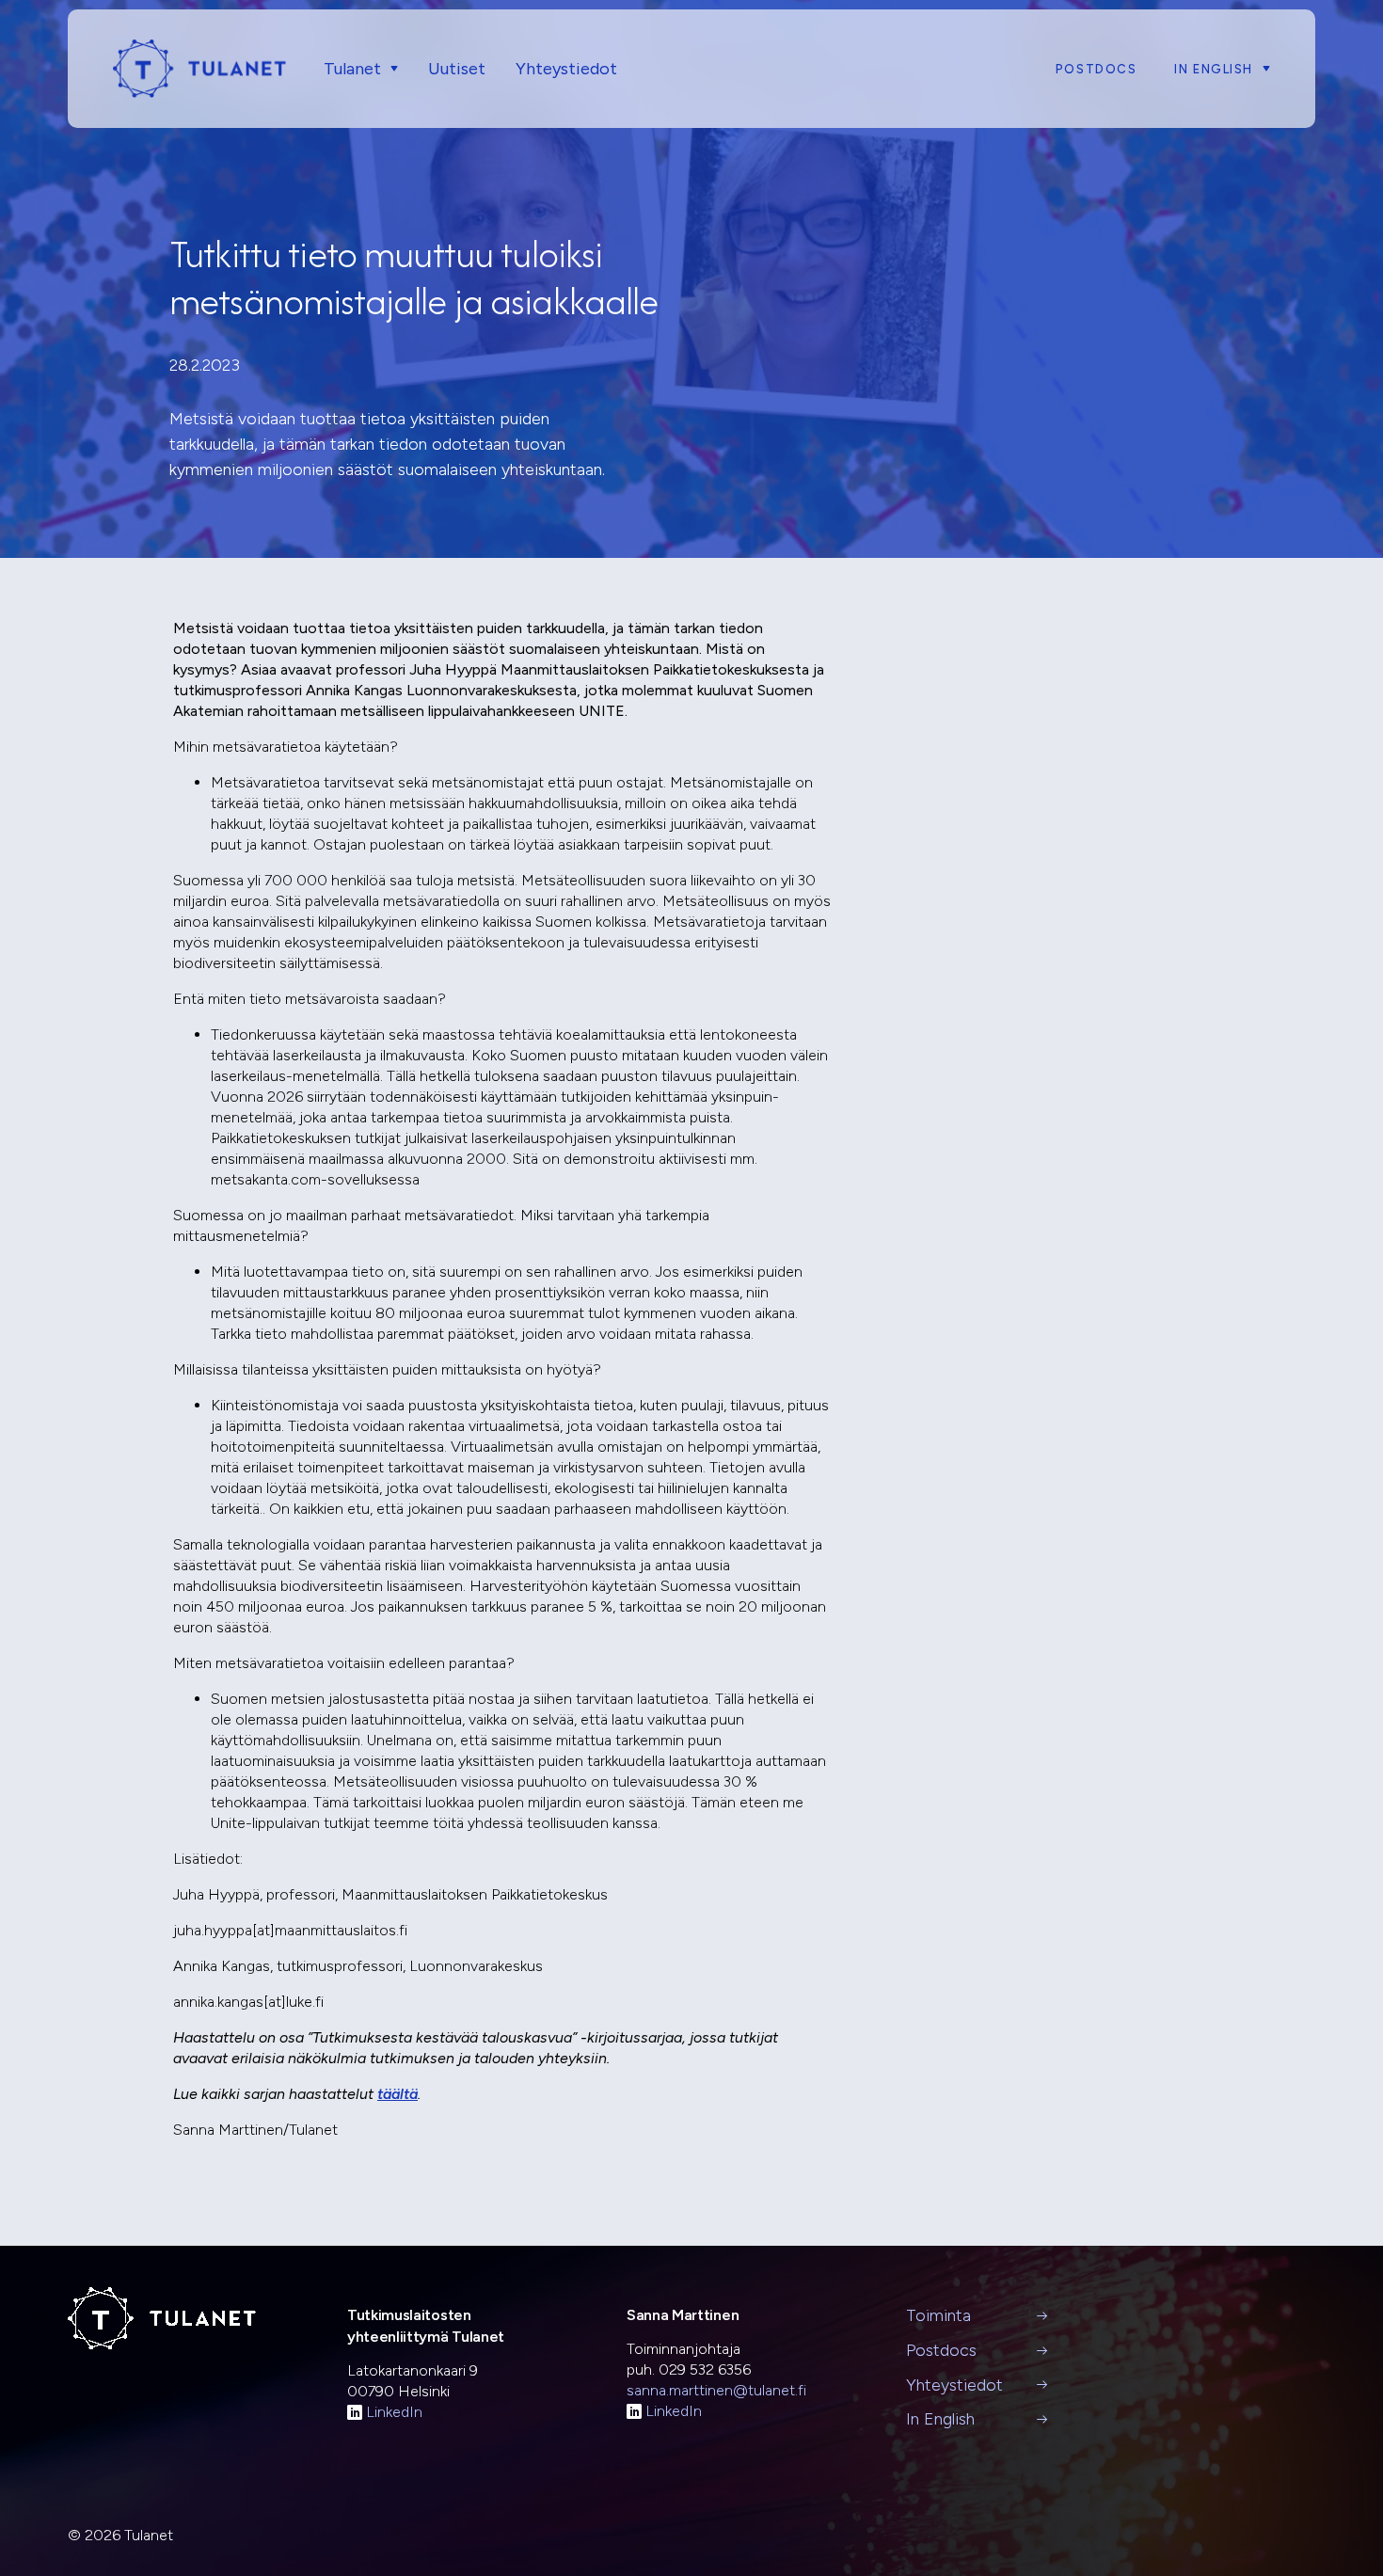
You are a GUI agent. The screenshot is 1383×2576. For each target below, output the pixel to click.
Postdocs (1096, 69)
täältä (397, 2094)
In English (1214, 69)
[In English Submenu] (1262, 69)
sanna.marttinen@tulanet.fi (716, 2390)
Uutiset (457, 69)
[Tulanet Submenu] (389, 69)
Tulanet (352, 69)
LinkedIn (394, 2412)
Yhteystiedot (566, 69)
